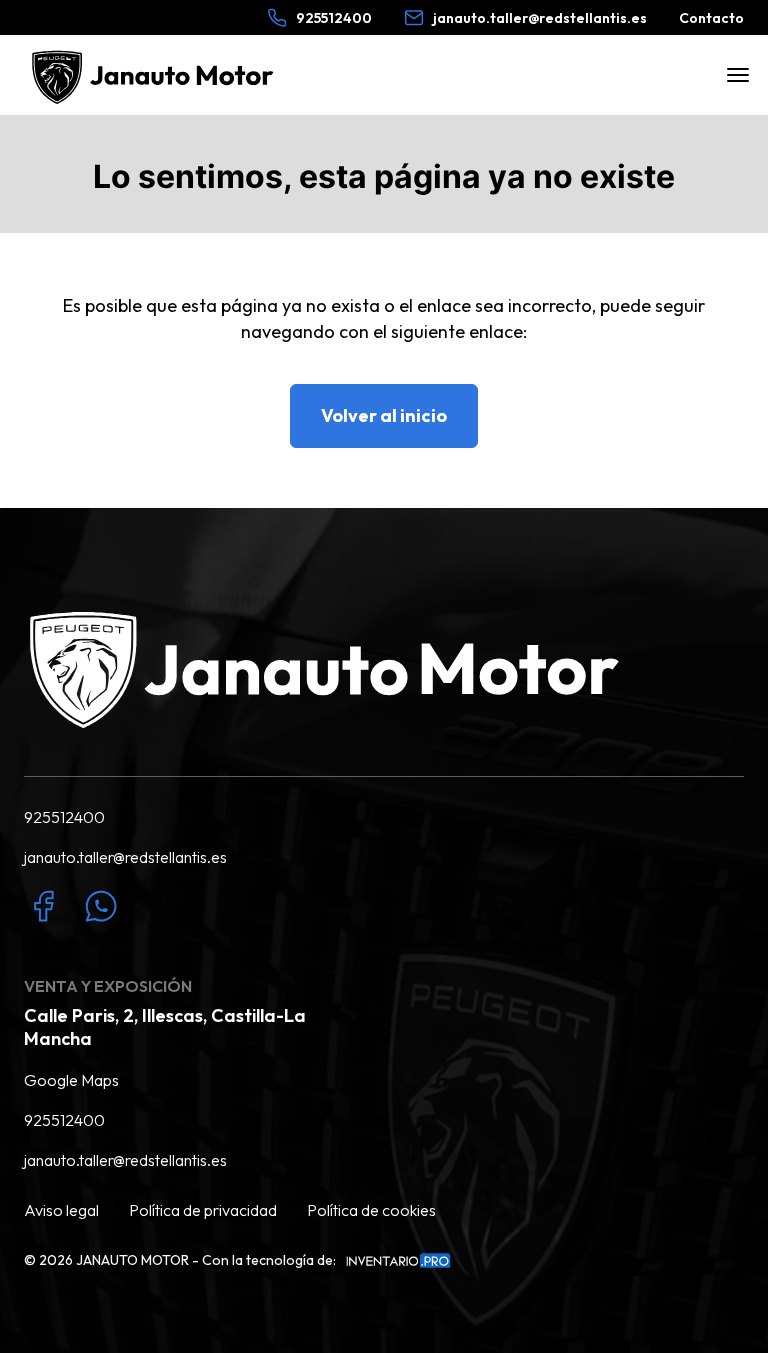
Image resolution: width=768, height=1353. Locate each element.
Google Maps (71, 1080)
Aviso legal (61, 1210)
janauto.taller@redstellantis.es (125, 857)
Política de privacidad (203, 1210)
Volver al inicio (384, 415)
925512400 (64, 817)
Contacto (711, 18)
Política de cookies (371, 1210)
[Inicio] (156, 75)
